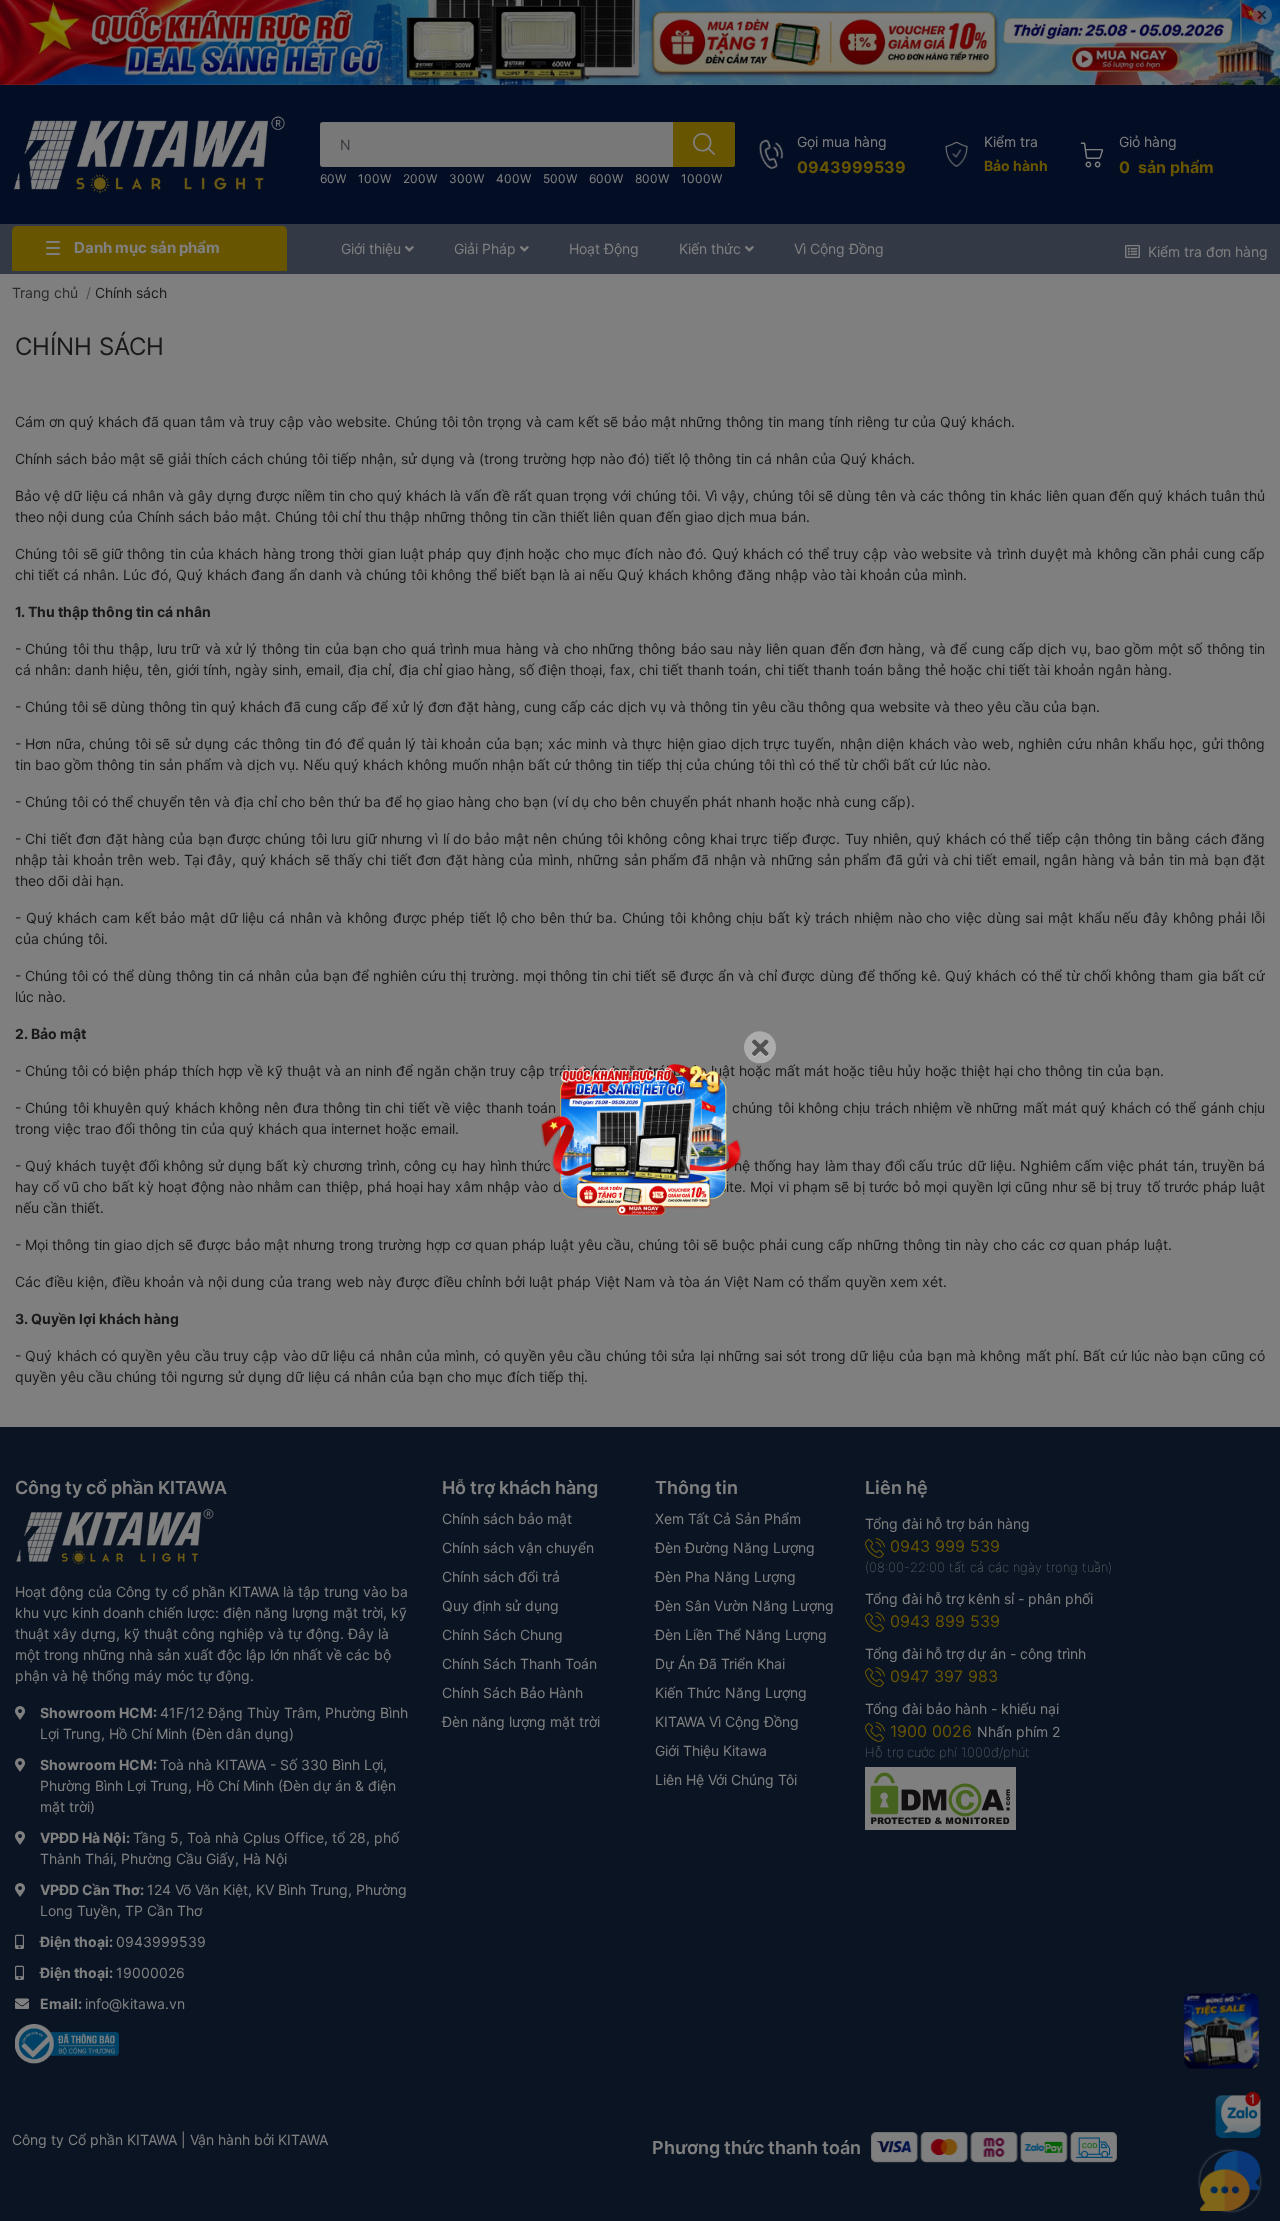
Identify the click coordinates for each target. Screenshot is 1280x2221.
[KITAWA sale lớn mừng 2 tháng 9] (640, 1138)
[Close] (760, 1047)
